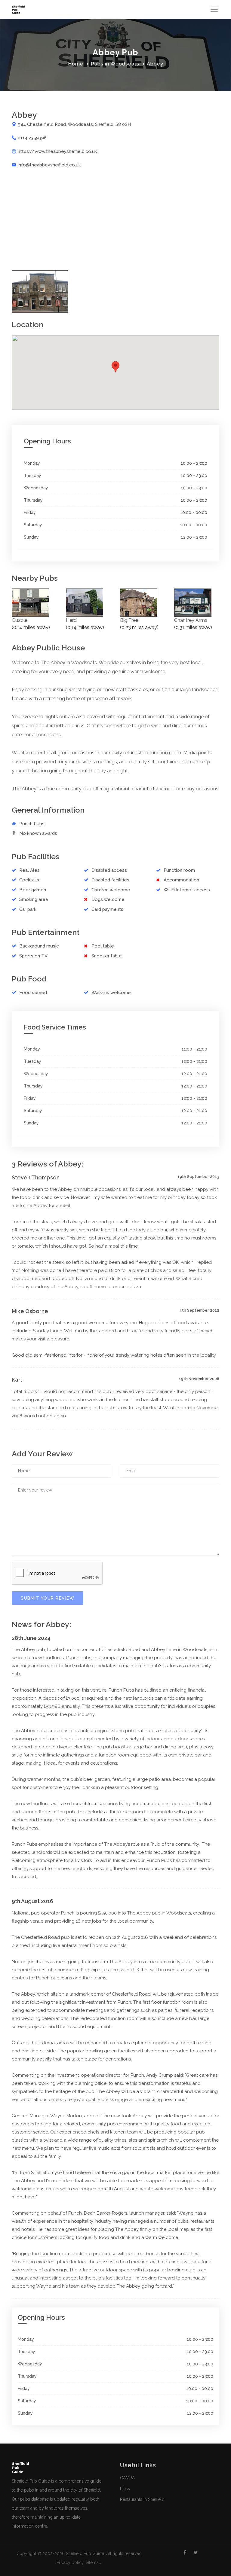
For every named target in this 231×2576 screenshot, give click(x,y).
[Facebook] (185, 2553)
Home (76, 64)
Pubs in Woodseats (115, 64)
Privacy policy (70, 2562)
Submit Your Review (48, 1598)
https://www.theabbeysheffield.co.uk (57, 151)
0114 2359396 (32, 138)
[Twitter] (196, 2553)
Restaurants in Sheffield (142, 2499)
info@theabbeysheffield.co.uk (49, 165)
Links (125, 2489)
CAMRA (127, 2478)
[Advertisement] (115, 219)
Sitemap (94, 2562)
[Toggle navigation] (214, 9)
